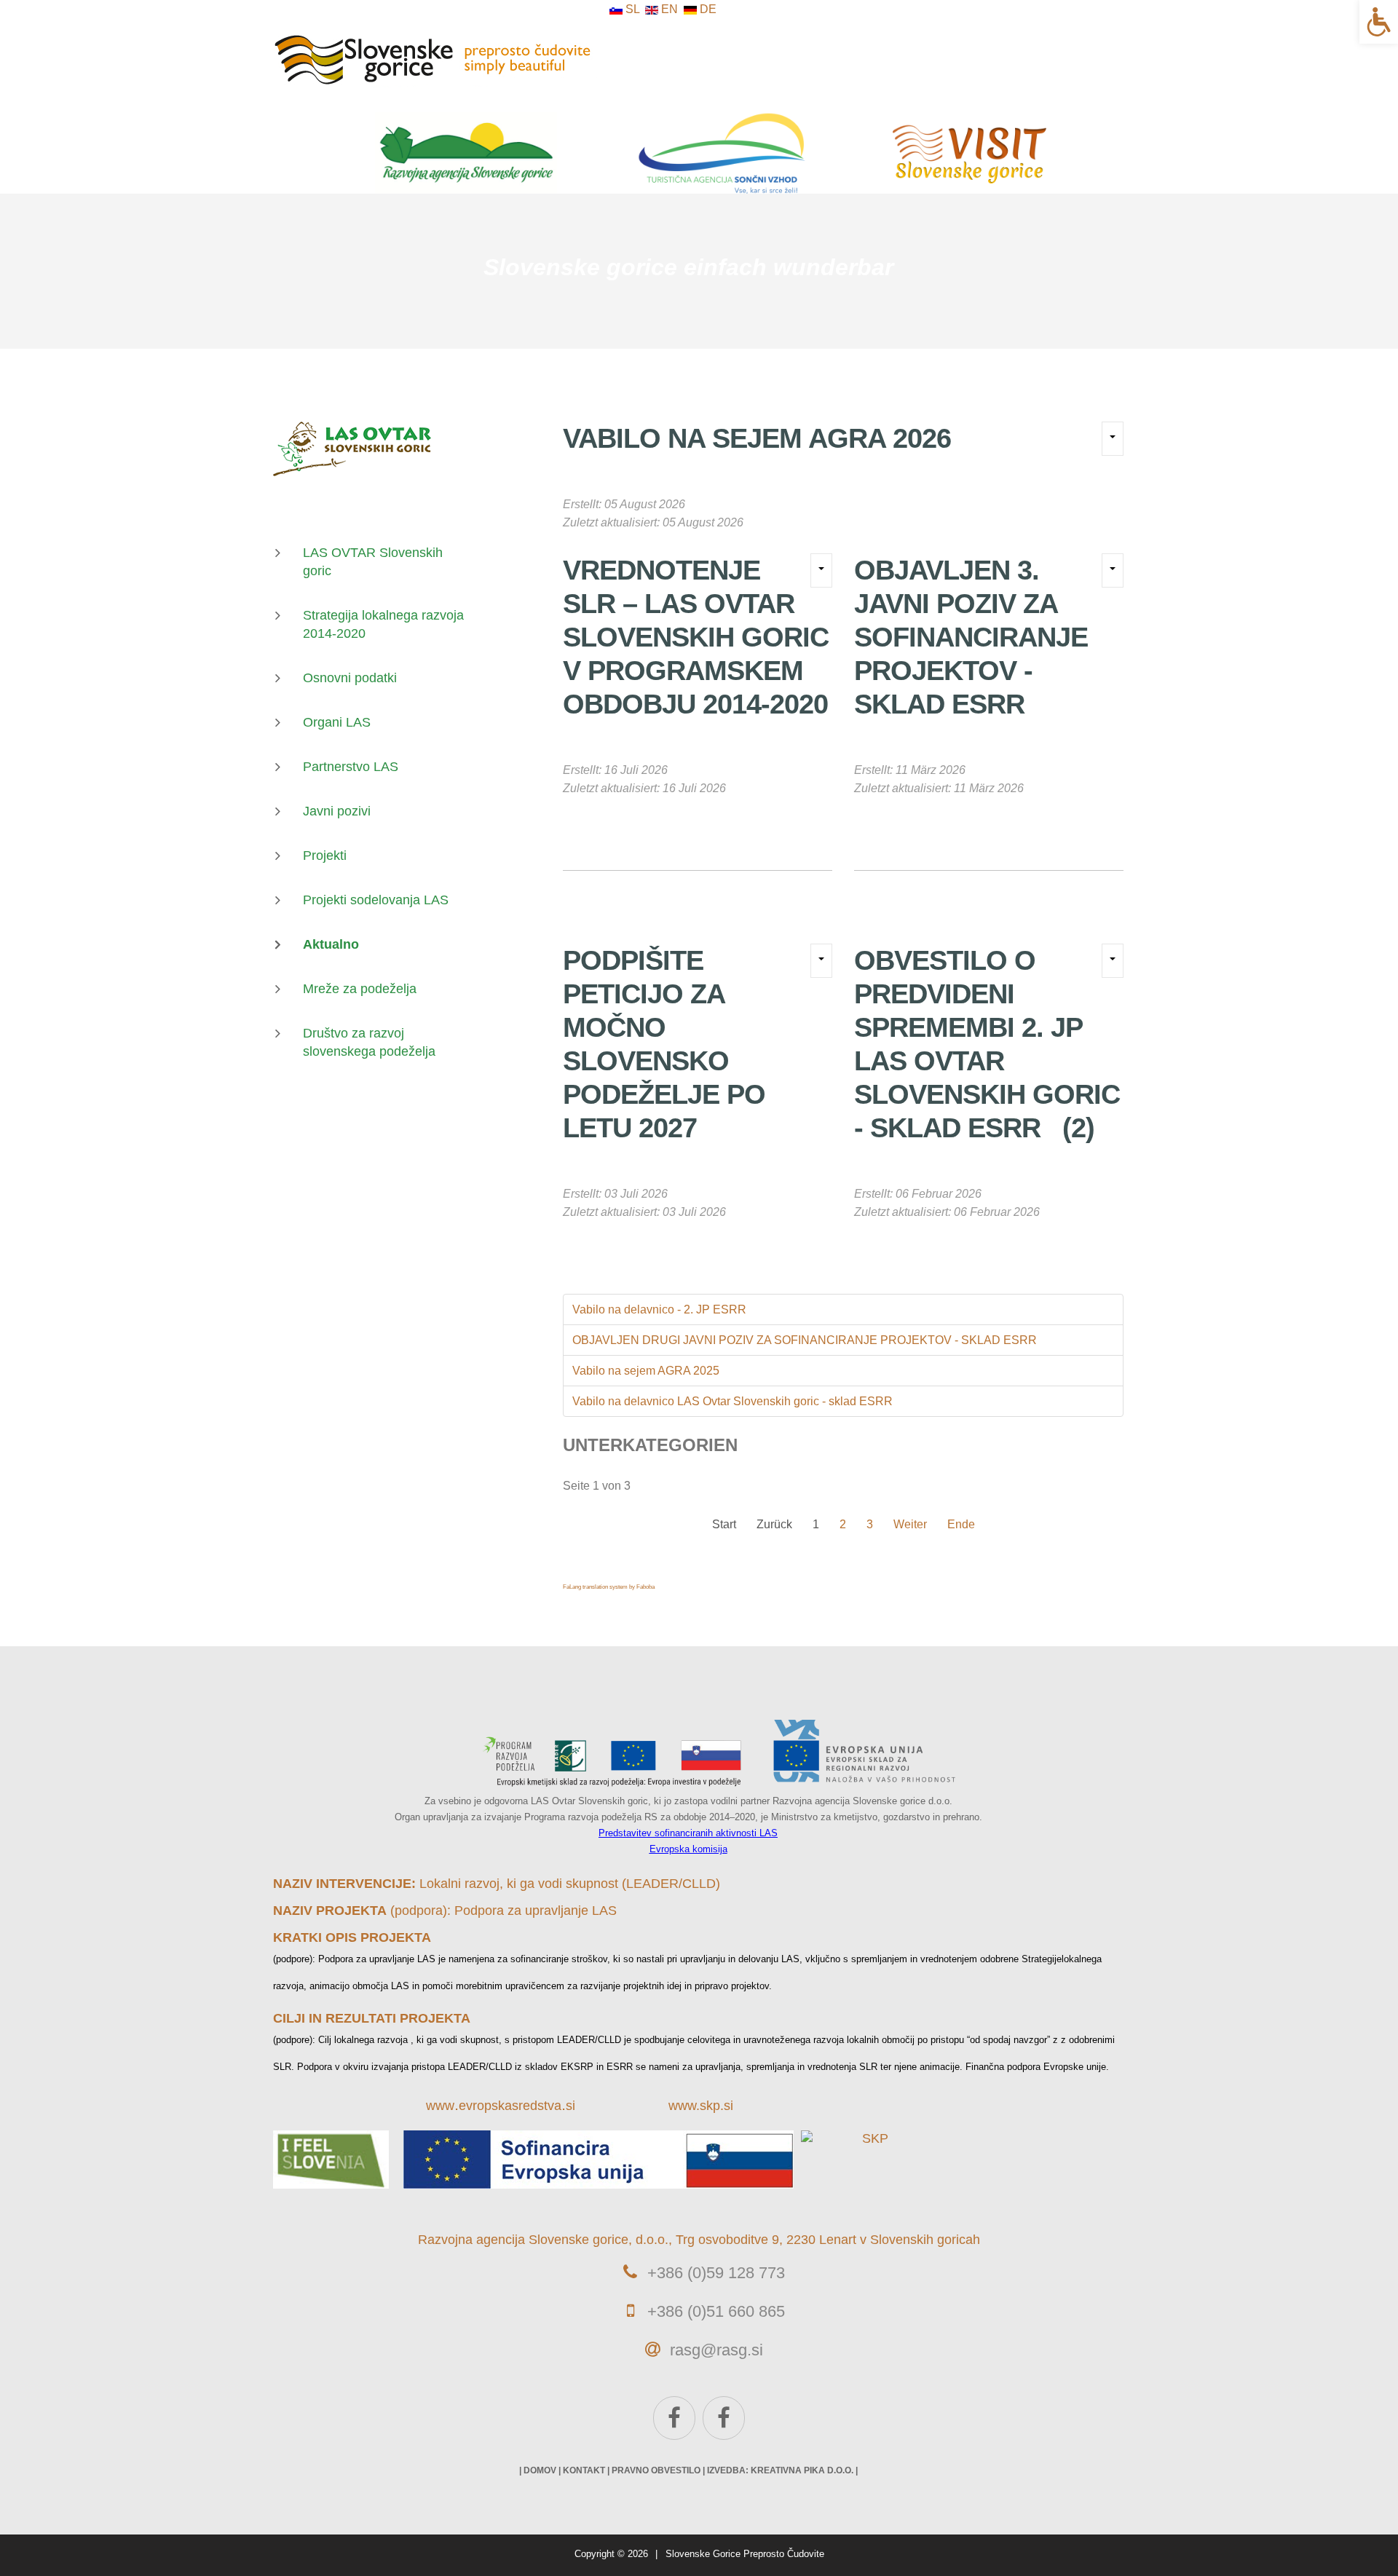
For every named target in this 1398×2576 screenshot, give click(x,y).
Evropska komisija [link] (688, 1849)
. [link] (457, 2105)
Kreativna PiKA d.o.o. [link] (802, 2470)
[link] (1379, 22)
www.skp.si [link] (701, 2106)
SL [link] (632, 9)
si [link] (570, 2106)
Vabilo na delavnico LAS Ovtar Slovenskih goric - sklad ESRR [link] (732, 1401)
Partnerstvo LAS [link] (351, 767)
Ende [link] (961, 1524)
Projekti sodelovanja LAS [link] (376, 900)
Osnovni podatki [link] (350, 678)
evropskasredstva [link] (510, 2106)
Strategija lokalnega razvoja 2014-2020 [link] (383, 624)
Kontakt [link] (584, 2470)
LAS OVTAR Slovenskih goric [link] (373, 562)
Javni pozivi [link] (337, 811)
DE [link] (707, 9)
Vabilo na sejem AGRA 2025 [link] (646, 1371)
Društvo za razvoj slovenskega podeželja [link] (369, 1042)
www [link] (440, 2106)
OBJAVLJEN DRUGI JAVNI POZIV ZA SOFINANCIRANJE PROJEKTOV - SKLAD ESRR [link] (805, 1340)
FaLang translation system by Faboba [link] (609, 1587)
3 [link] (870, 1524)
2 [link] (843, 1524)
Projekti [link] (325, 856)
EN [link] (670, 9)
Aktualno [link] (331, 944)
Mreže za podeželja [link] (360, 989)
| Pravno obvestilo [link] (654, 2470)
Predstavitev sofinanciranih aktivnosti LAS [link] (688, 1833)
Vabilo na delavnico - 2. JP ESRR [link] (659, 1309)
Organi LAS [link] (337, 722)
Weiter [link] (910, 1524)
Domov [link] (540, 2470)
